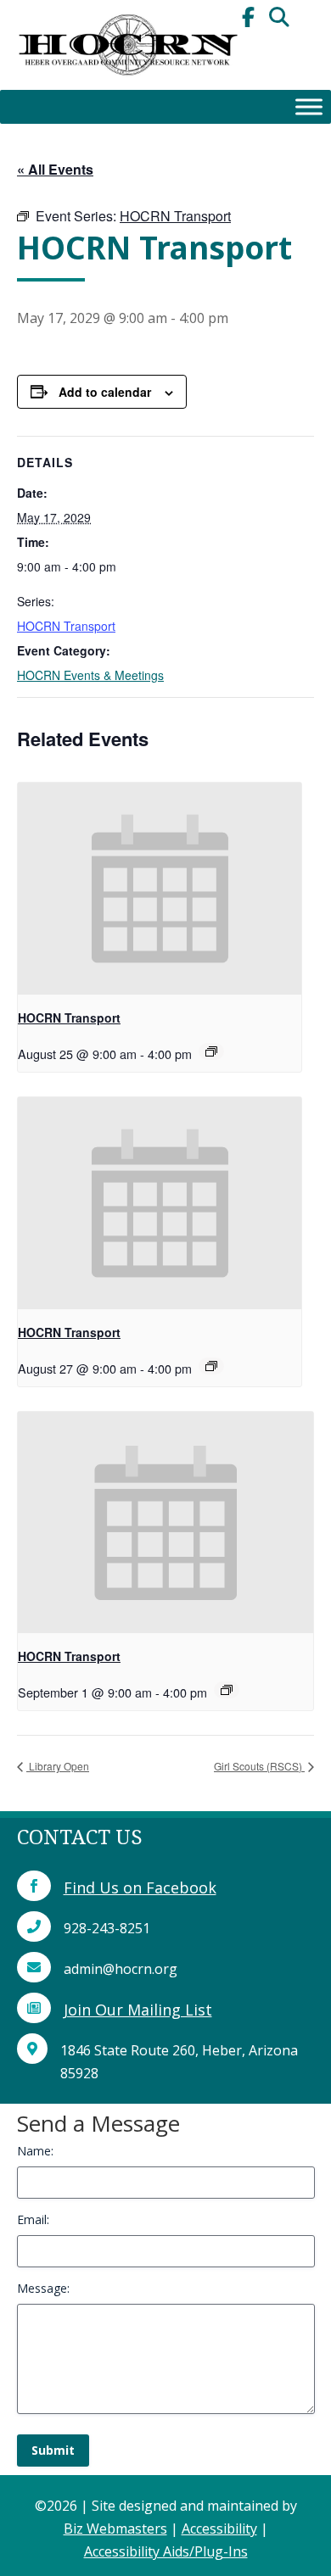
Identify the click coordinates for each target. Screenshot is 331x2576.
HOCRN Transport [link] (66, 626)
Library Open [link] (58, 1766)
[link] (127, 85)
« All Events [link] (55, 169)
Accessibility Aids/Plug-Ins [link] (166, 2551)
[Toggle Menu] (309, 106)
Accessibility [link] (219, 2529)
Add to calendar (105, 392)
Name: (35, 2151)
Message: (43, 2288)
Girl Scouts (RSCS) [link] (259, 1766)
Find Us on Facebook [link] (140, 1887)
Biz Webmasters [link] (115, 2529)
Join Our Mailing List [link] (138, 2010)
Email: (33, 2219)
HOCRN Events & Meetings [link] (90, 675)
